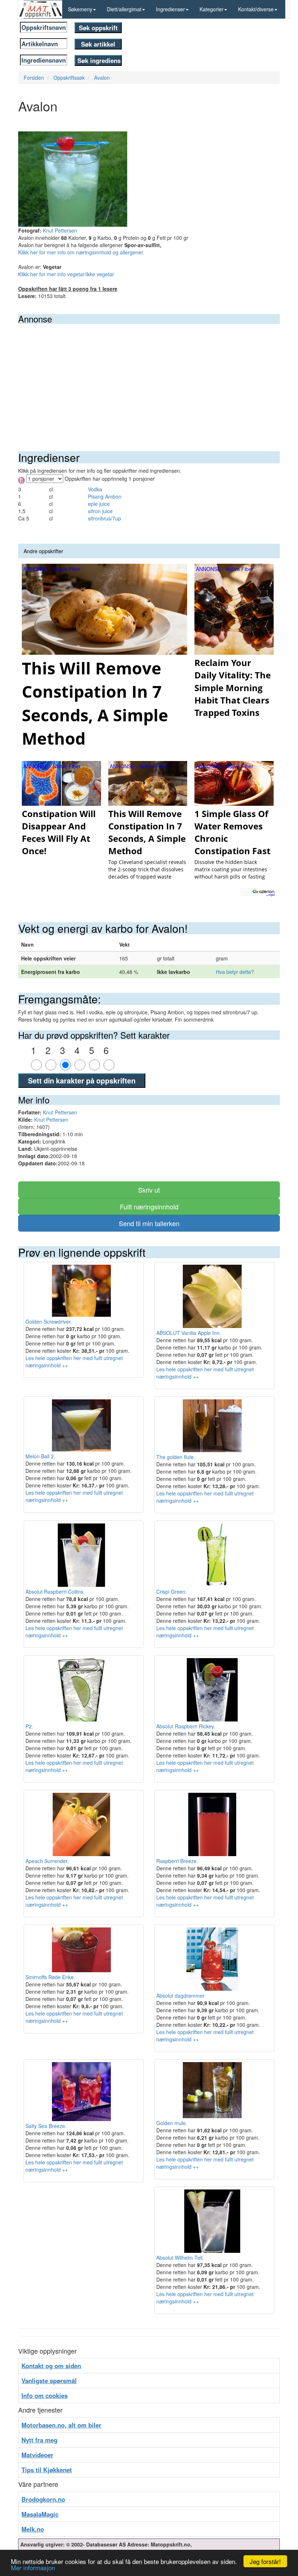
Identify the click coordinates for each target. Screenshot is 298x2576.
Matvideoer (37, 2455)
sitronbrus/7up (104, 518)
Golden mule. (172, 2123)
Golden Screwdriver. (49, 1321)
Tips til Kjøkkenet (47, 2470)
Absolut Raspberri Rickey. (186, 1726)
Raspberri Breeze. (177, 1861)
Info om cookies (45, 2395)
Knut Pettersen (60, 230)
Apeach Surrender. (47, 1861)
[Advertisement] (149, 379)
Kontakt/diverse (256, 9)
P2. (29, 1726)
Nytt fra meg (39, 2440)
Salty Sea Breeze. (46, 2126)
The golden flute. (176, 1457)
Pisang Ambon (105, 496)
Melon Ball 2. (40, 1456)
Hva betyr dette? (235, 972)
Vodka (95, 489)
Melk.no (33, 2529)
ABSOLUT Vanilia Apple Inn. (189, 1333)
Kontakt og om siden (51, 2366)
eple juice (99, 504)
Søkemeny (80, 9)
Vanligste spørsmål (49, 2381)
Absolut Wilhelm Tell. (180, 2258)
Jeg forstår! (265, 2561)
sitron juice (100, 511)
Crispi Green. (172, 1592)
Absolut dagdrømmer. (181, 1996)
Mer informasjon (33, 2567)
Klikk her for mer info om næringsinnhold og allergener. (81, 252)
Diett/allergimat (124, 9)
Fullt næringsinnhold (149, 1206)
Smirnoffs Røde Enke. (50, 1977)
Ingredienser (170, 9)
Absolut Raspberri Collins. (55, 1592)
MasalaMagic (40, 2514)
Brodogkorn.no (43, 2499)
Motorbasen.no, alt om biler (61, 2425)
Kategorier (212, 9)
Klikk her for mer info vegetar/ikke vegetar (66, 274)
